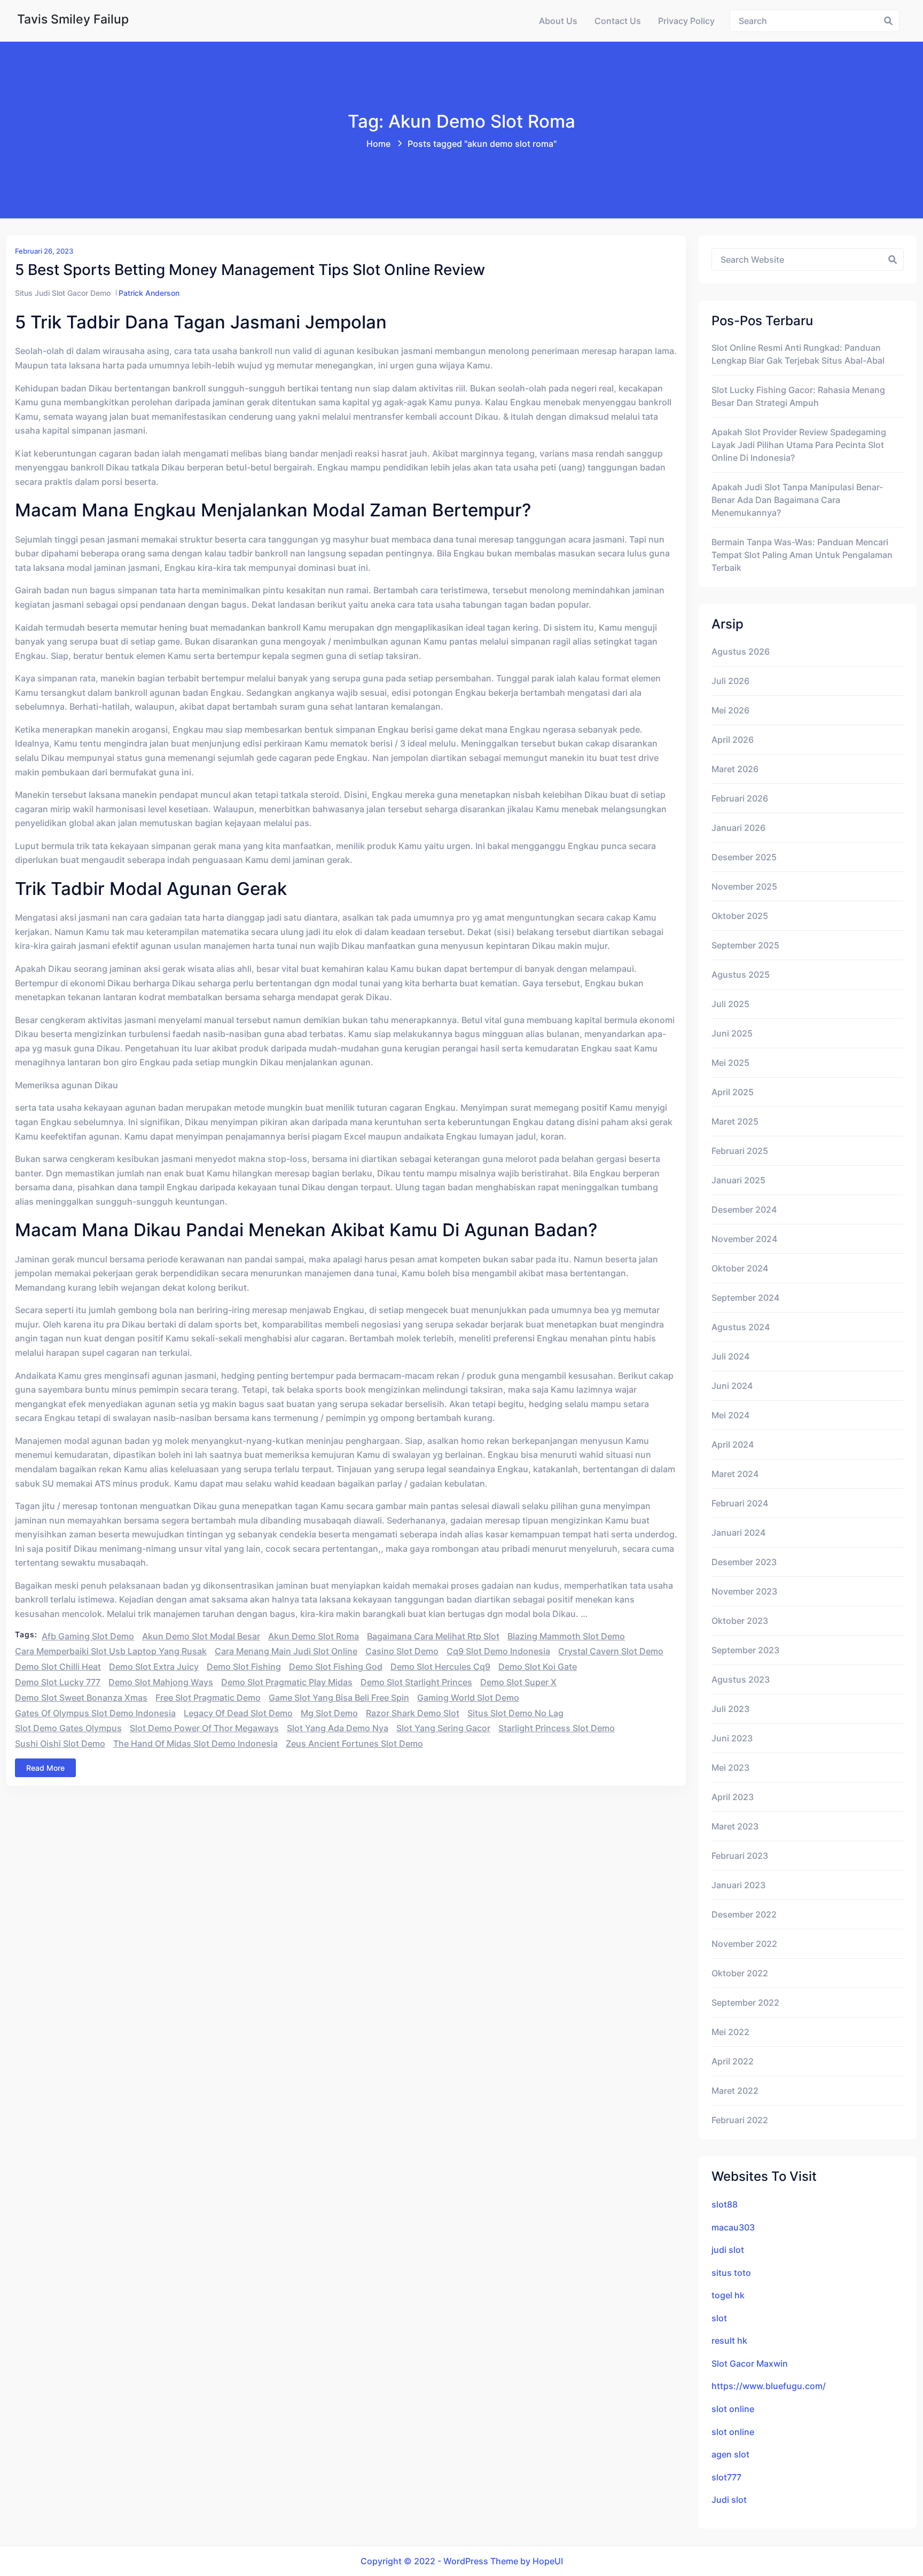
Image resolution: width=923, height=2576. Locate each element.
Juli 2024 (730, 1356)
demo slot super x (518, 1682)
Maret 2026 (735, 769)
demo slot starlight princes (416, 1682)
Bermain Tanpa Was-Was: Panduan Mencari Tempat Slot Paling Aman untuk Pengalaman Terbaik (802, 555)
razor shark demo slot (413, 1713)
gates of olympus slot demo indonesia (95, 1713)
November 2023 (744, 1591)
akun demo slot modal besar (201, 1636)
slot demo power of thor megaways (204, 1728)
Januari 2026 (738, 828)
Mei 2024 (730, 1415)
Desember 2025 (744, 857)
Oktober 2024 (740, 1268)
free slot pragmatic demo (208, 1698)
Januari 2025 (738, 1180)
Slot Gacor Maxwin (750, 2363)
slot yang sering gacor (443, 1728)
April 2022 (733, 2061)
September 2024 (745, 1298)
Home (378, 144)
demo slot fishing (244, 1667)
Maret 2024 (735, 1474)
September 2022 (745, 2002)
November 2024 (744, 1239)
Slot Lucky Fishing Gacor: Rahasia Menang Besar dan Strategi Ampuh (798, 396)
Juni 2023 (732, 1738)
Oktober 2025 (740, 916)
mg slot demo (329, 1713)
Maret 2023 (735, 1826)
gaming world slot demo (468, 1698)
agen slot (730, 2454)
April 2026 (733, 740)
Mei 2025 (730, 1063)
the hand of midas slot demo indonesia (195, 1743)
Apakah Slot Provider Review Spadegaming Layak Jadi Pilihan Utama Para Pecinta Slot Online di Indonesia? (799, 445)
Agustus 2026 (741, 651)
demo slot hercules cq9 (440, 1667)
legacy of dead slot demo (238, 1713)
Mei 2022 (730, 2032)
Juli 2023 (730, 1709)
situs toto (731, 2273)
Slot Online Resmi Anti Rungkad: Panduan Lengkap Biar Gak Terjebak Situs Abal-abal (798, 354)
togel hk (728, 2295)
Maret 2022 (735, 2091)
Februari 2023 (740, 1856)
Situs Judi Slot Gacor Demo (63, 293)
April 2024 (733, 1444)
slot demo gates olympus (68, 1728)
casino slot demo (402, 1651)
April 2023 (733, 1797)
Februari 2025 (740, 1151)
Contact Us (618, 21)
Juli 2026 (730, 681)
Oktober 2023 (740, 1621)
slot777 (726, 2477)
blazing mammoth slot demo (566, 1636)
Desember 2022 (744, 1914)
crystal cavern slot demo (611, 1651)
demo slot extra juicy (154, 1667)
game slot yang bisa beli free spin (339, 1698)
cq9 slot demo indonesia (498, 1651)
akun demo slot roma (314, 1636)
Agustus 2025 (741, 975)
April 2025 (733, 1092)
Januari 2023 (738, 1885)
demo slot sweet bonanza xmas (81, 1698)
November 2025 (744, 886)
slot (719, 2318)
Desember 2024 (744, 1210)
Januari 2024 (738, 1533)
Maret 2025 (735, 1121)
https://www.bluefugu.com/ (769, 2386)
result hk (729, 2341)
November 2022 (744, 1944)
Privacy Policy (686, 21)
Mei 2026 (730, 710)
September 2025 (745, 945)
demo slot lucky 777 (58, 1682)
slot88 (725, 2204)
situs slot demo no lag (515, 1713)
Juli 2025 (730, 1004)
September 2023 (745, 1650)
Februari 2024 (740, 1503)
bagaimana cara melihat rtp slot (433, 1636)
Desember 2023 (744, 1562)
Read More (45, 1768)
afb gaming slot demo (88, 1636)
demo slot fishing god (336, 1667)
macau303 (733, 2227)
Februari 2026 (740, 798)
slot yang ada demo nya (338, 1728)
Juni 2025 (732, 1033)
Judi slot (729, 2500)
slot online (733, 2409)
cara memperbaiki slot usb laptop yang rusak (111, 1651)
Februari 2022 (740, 2120)
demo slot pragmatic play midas (287, 1682)
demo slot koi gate (538, 1667)
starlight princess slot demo (557, 1728)
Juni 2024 (732, 1386)
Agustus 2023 (741, 1679)
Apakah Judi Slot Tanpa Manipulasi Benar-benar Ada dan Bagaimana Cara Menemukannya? (797, 500)
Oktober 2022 (740, 1973)
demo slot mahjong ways (161, 1682)
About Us (558, 21)
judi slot (728, 2250)
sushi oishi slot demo (60, 1743)
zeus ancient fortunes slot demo (354, 1743)
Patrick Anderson (149, 293)
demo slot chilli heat (58, 1667)
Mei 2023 (730, 1768)
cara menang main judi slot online (286, 1651)
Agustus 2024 (741, 1327)
